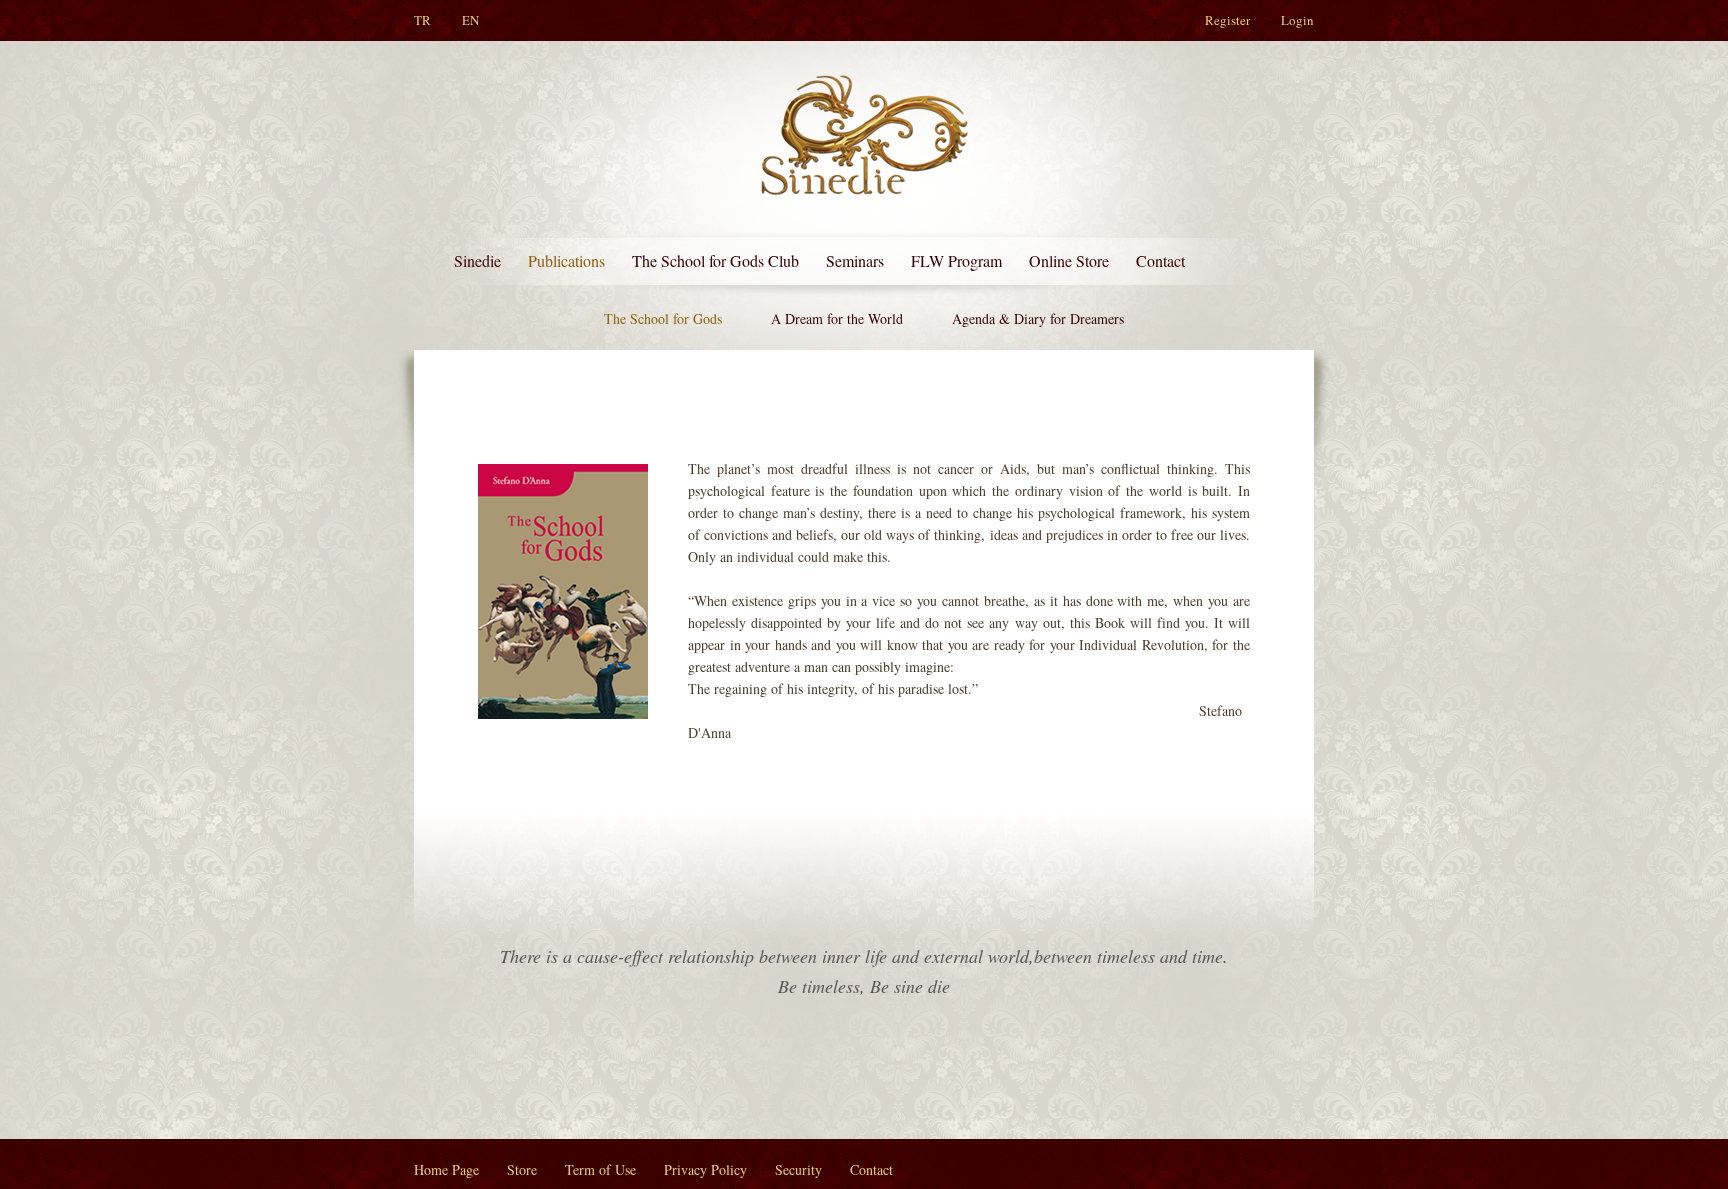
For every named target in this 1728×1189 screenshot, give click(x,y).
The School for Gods (663, 318)
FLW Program (956, 260)
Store (522, 1169)
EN (470, 20)
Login (1297, 20)
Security (798, 1169)
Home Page (446, 1169)
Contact (1160, 260)
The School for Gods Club (715, 260)
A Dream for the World (837, 318)
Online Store (1069, 260)
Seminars (855, 260)
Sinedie (477, 260)
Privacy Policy (705, 1169)
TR (422, 20)
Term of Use (600, 1169)
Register (1227, 20)
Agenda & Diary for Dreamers (1038, 318)
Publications (566, 260)
